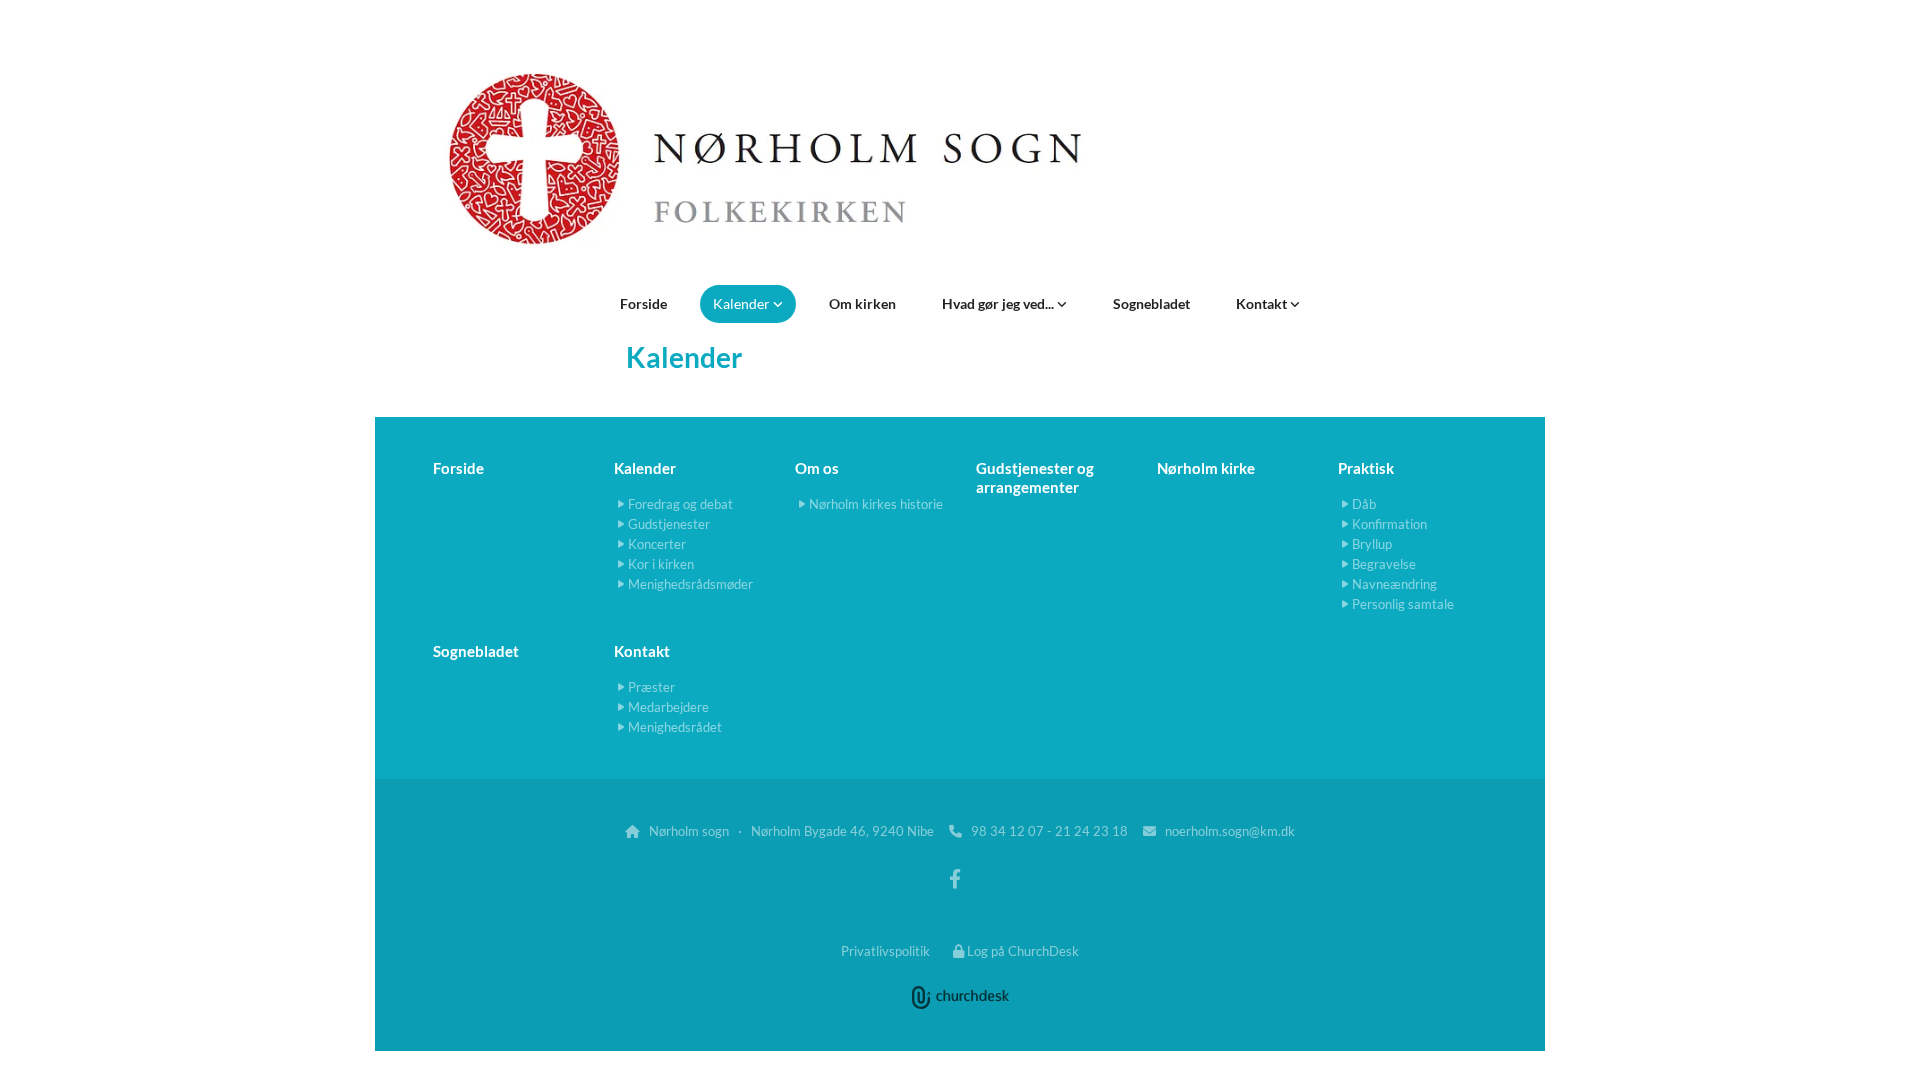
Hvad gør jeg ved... (999, 303)
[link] (748, 304)
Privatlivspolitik (885, 951)
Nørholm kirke (1206, 468)
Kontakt (1263, 303)
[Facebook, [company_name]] (955, 878)
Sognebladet (1151, 303)
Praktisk (1366, 468)
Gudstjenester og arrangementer (1035, 477)
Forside (643, 303)
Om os (817, 468)
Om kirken (862, 303)
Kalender (743, 303)
